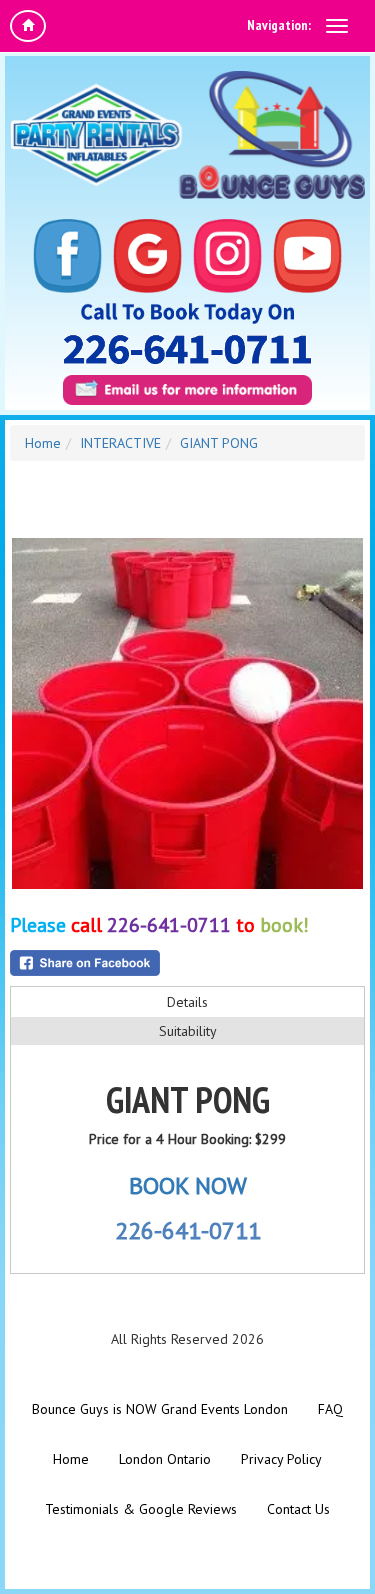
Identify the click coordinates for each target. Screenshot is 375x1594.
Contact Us (298, 1509)
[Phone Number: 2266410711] (187, 349)
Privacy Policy (281, 1459)
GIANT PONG (219, 443)
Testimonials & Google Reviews (141, 1509)
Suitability (188, 1031)
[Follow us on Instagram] (228, 256)
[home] (28, 26)
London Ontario (165, 1459)
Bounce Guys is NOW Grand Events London (160, 1409)
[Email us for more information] (187, 390)
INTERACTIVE (120, 443)
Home (43, 443)
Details (187, 1002)
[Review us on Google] (148, 256)
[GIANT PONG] (187, 713)
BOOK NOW (188, 1185)
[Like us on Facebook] (68, 256)
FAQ (330, 1409)
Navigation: (279, 25)
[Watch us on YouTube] (308, 256)
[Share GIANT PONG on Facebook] (187, 963)
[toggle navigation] (337, 26)
